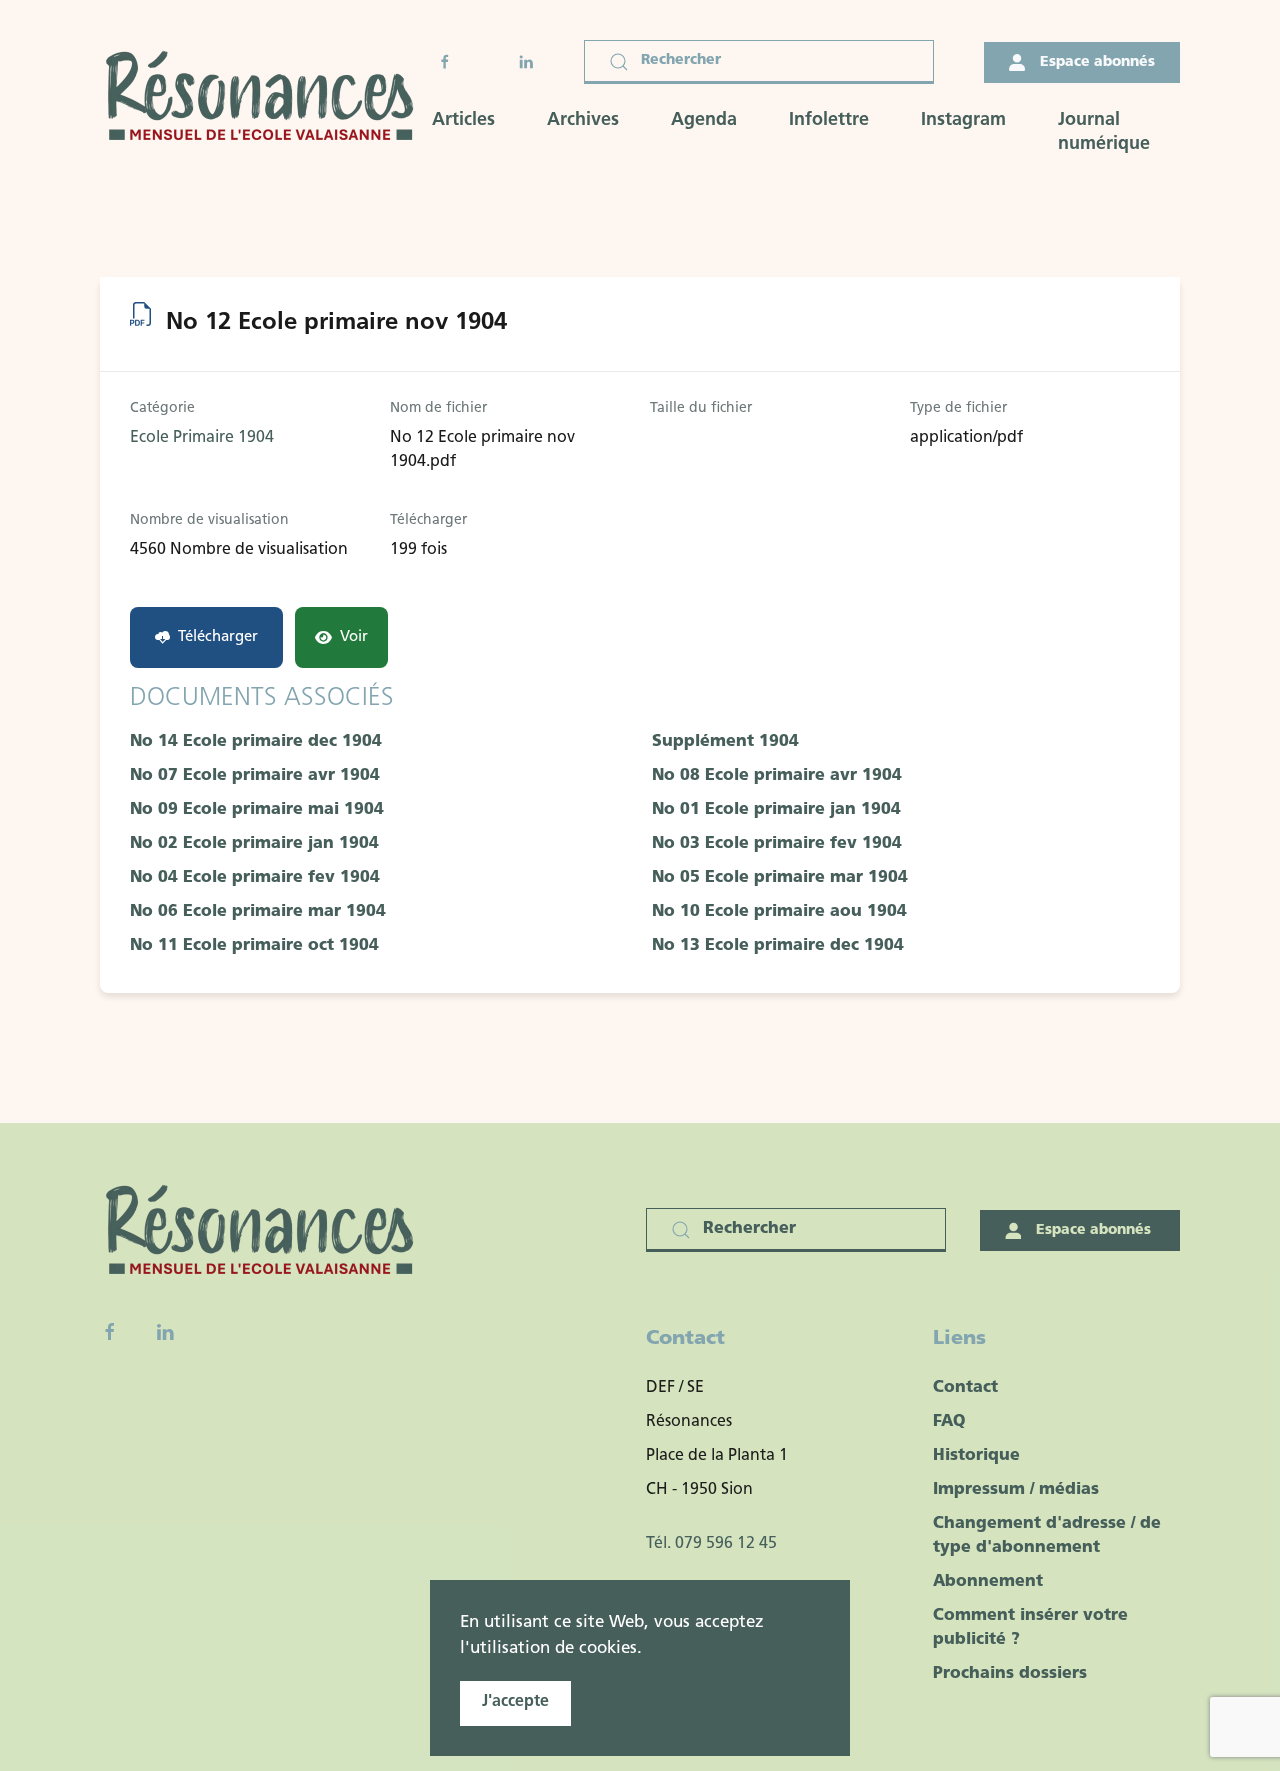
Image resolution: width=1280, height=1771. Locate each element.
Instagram (963, 121)
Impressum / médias (1016, 1490)
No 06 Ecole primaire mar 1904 (258, 912)
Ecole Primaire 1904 (202, 438)
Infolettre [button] (829, 121)
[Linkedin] (165, 1332)
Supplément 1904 (725, 742)
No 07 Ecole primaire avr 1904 (255, 776)
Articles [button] (463, 121)
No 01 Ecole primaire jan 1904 (776, 810)
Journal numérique (1104, 133)
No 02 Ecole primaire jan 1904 (254, 844)
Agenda (704, 121)
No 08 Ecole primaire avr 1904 (777, 776)
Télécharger (218, 637)
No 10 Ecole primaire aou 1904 (779, 912)
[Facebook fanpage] (110, 1332)
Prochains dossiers (1010, 1674)
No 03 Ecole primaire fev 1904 (777, 844)
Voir (354, 637)
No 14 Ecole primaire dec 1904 (256, 742)
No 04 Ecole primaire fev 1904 (255, 878)
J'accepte (515, 1702)
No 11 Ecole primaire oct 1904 (254, 946)
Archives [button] (583, 121)
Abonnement (988, 1582)
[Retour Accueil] (266, 98)
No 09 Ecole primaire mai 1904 (257, 810)
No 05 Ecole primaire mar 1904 (780, 878)
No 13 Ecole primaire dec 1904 (778, 946)
